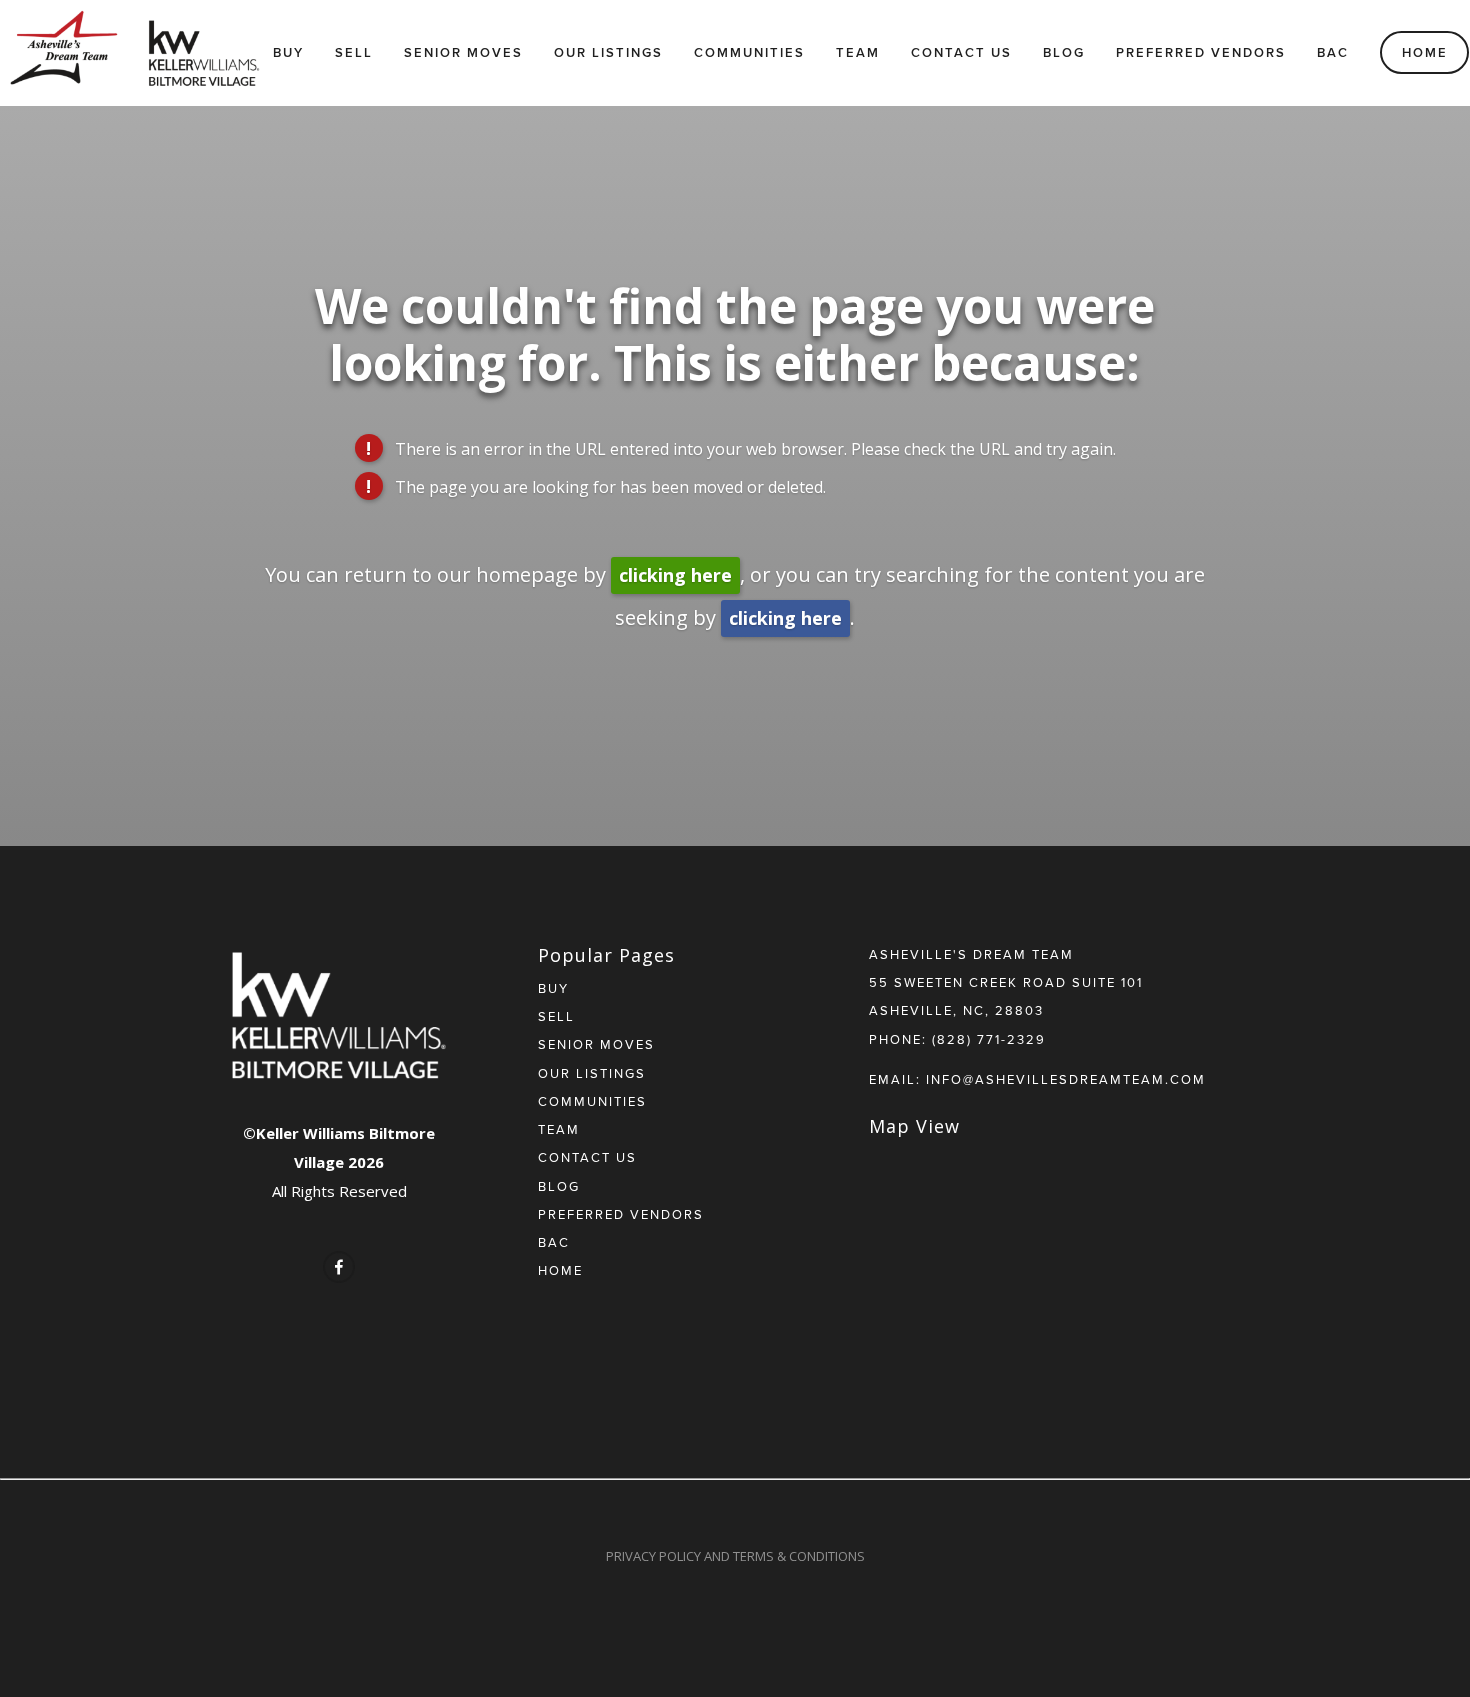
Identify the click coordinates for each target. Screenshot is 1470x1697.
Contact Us (961, 52)
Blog (1064, 52)
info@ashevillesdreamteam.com (1066, 1079)
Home (1425, 52)
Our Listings (608, 52)
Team (858, 52)
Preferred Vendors (1201, 52)
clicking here (675, 575)
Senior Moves (463, 52)
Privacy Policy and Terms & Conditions (735, 1556)
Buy (288, 52)
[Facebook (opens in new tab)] (339, 1267)
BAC (1333, 52)
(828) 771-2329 (989, 1039)
